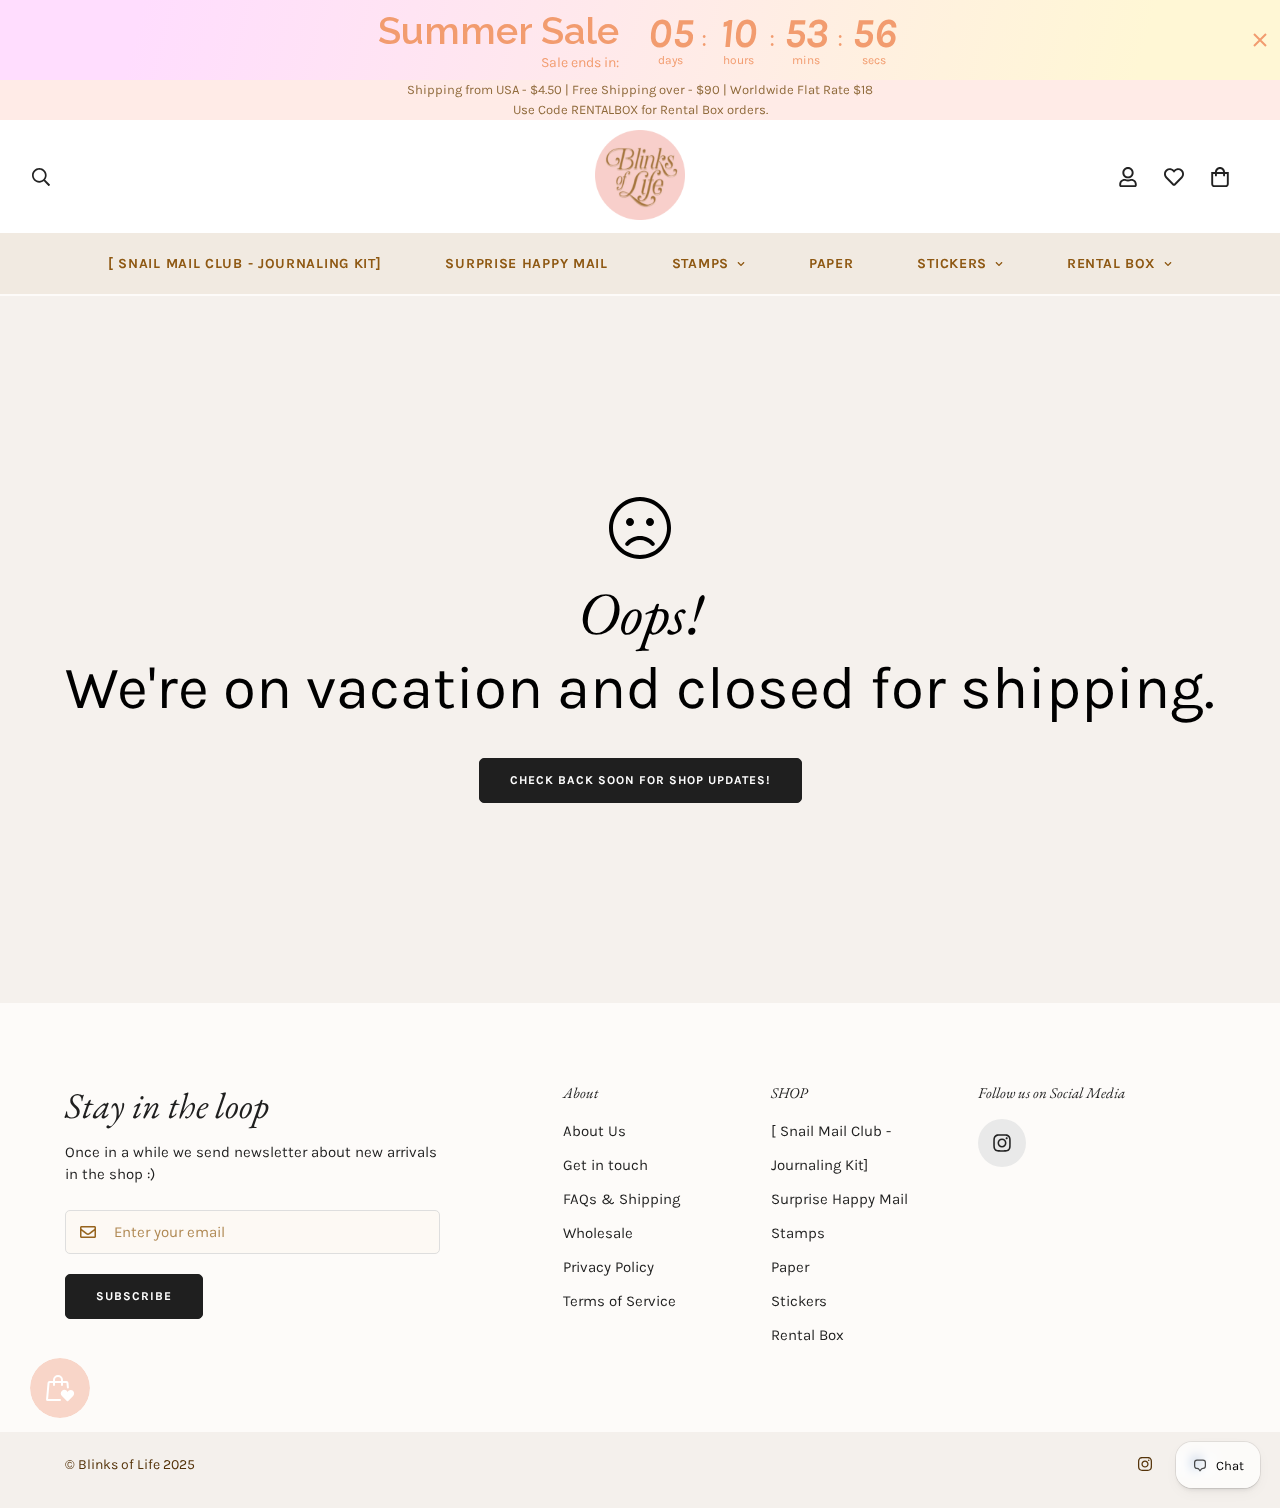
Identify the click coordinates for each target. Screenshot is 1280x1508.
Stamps (700, 263)
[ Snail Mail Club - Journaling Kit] (245, 263)
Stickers (952, 263)
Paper (831, 263)
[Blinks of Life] (640, 176)
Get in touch (605, 1165)
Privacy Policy (608, 1267)
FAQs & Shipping (621, 1199)
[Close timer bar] (1260, 40)
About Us (594, 1131)
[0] (1220, 176)
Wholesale (598, 1233)
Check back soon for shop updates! (640, 780)
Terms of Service (619, 1301)
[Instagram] (1002, 1143)
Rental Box (1111, 263)
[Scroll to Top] (1241, 1399)
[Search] (41, 176)
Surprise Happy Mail (526, 263)
